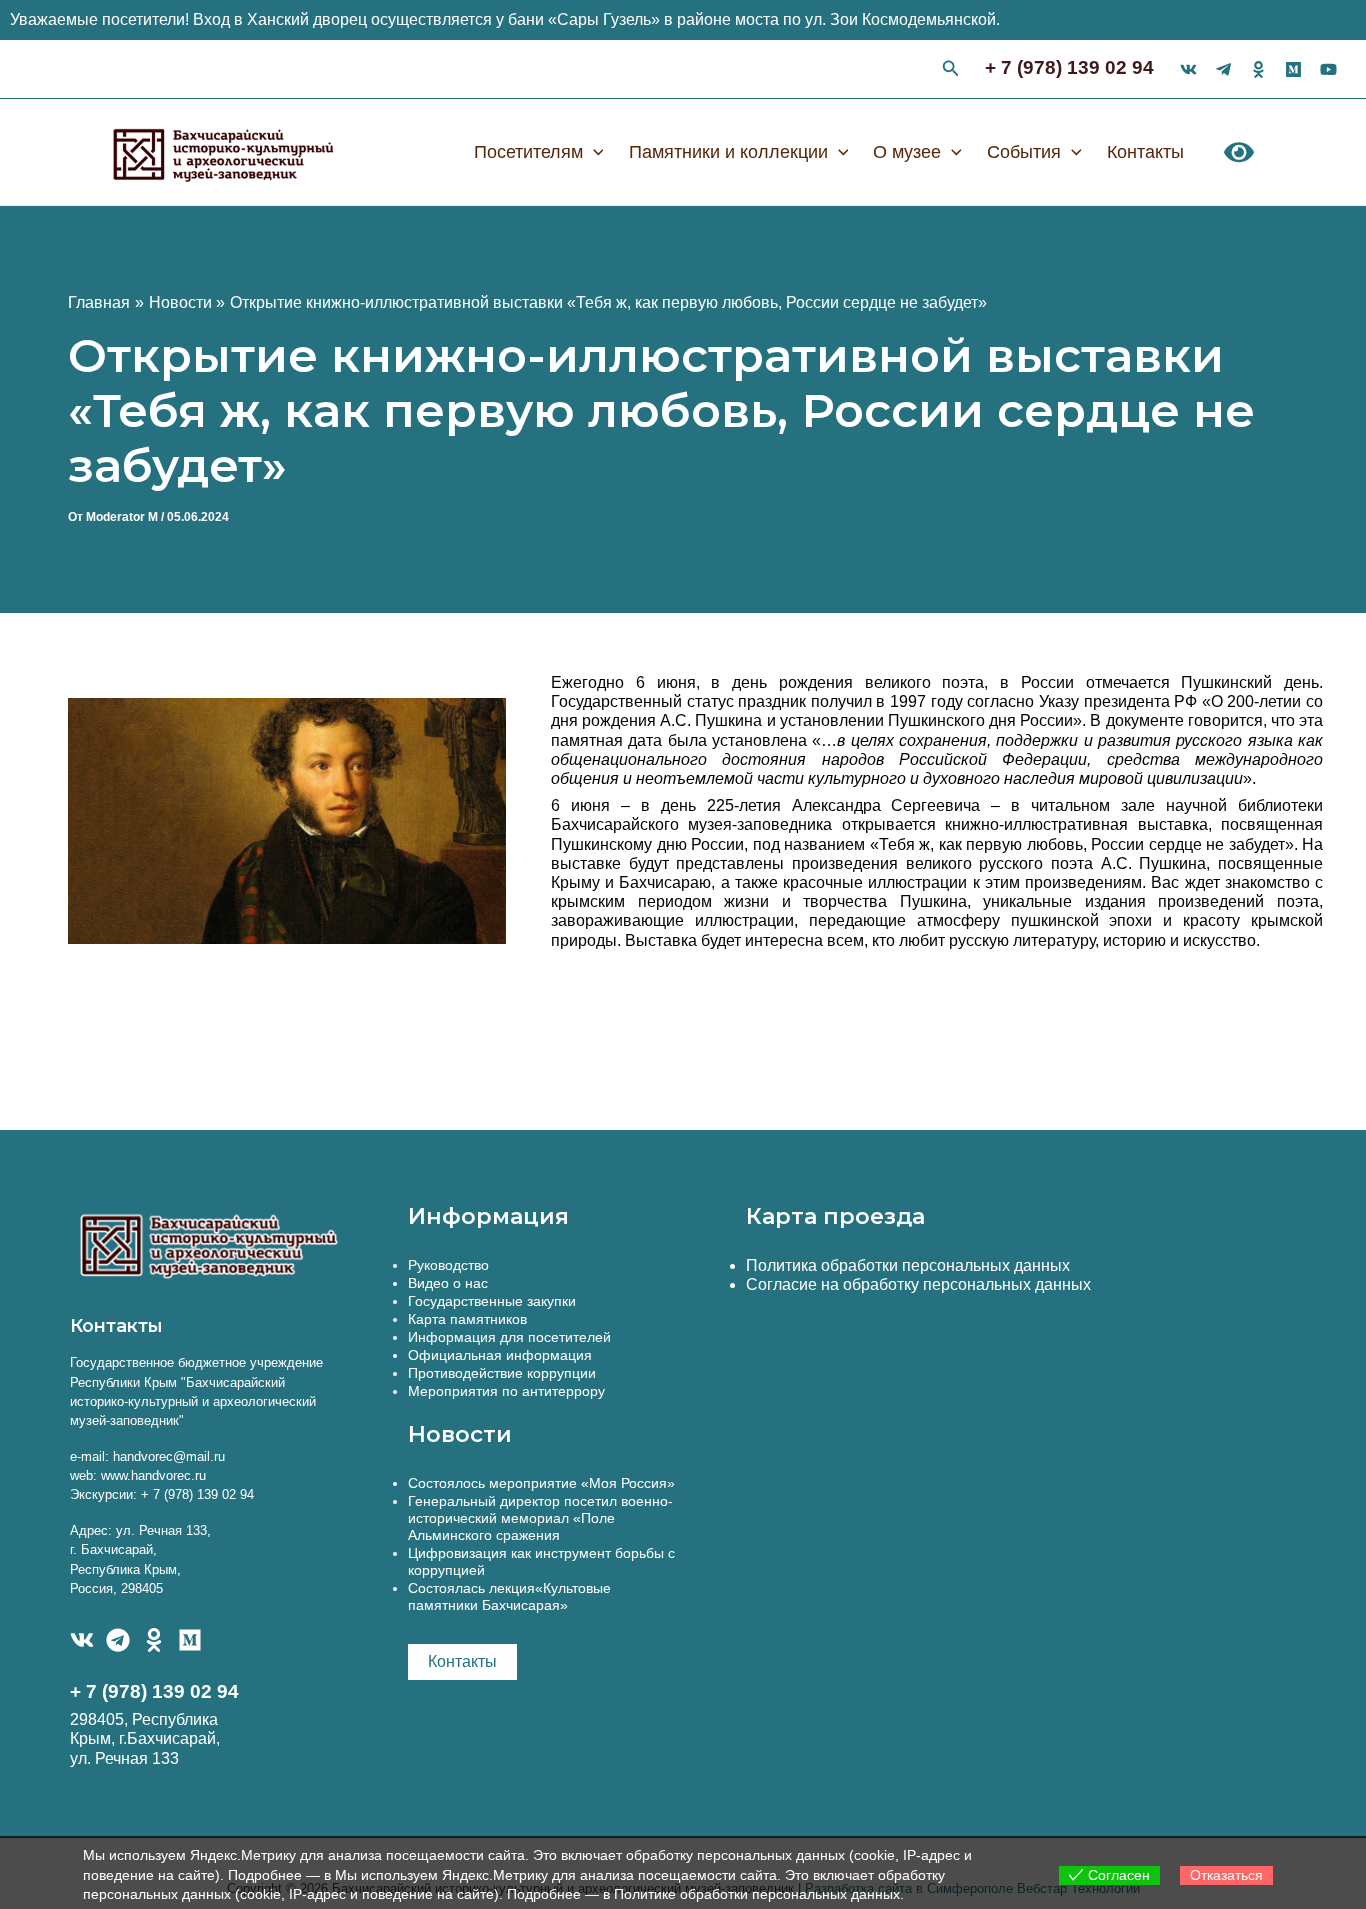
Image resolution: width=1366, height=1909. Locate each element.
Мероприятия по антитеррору (506, 1391)
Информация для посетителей (509, 1337)
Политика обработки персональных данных (908, 1265)
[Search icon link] (951, 71)
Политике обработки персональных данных (757, 1894)
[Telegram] (118, 1640)
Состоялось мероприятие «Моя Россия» (541, 1483)
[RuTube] (1328, 69)
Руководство (448, 1265)
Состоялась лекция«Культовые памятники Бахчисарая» (509, 1596)
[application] (593, 152)
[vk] (1188, 69)
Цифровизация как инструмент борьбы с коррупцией (541, 1561)
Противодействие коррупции (502, 1373)
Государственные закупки (492, 1301)
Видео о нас (448, 1283)
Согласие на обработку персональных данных (918, 1284)
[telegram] (1223, 69)
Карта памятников (467, 1319)
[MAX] (190, 1640)
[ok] (1258, 69)
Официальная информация (500, 1355)
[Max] (1293, 69)
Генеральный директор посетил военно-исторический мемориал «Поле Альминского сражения (540, 1518)
